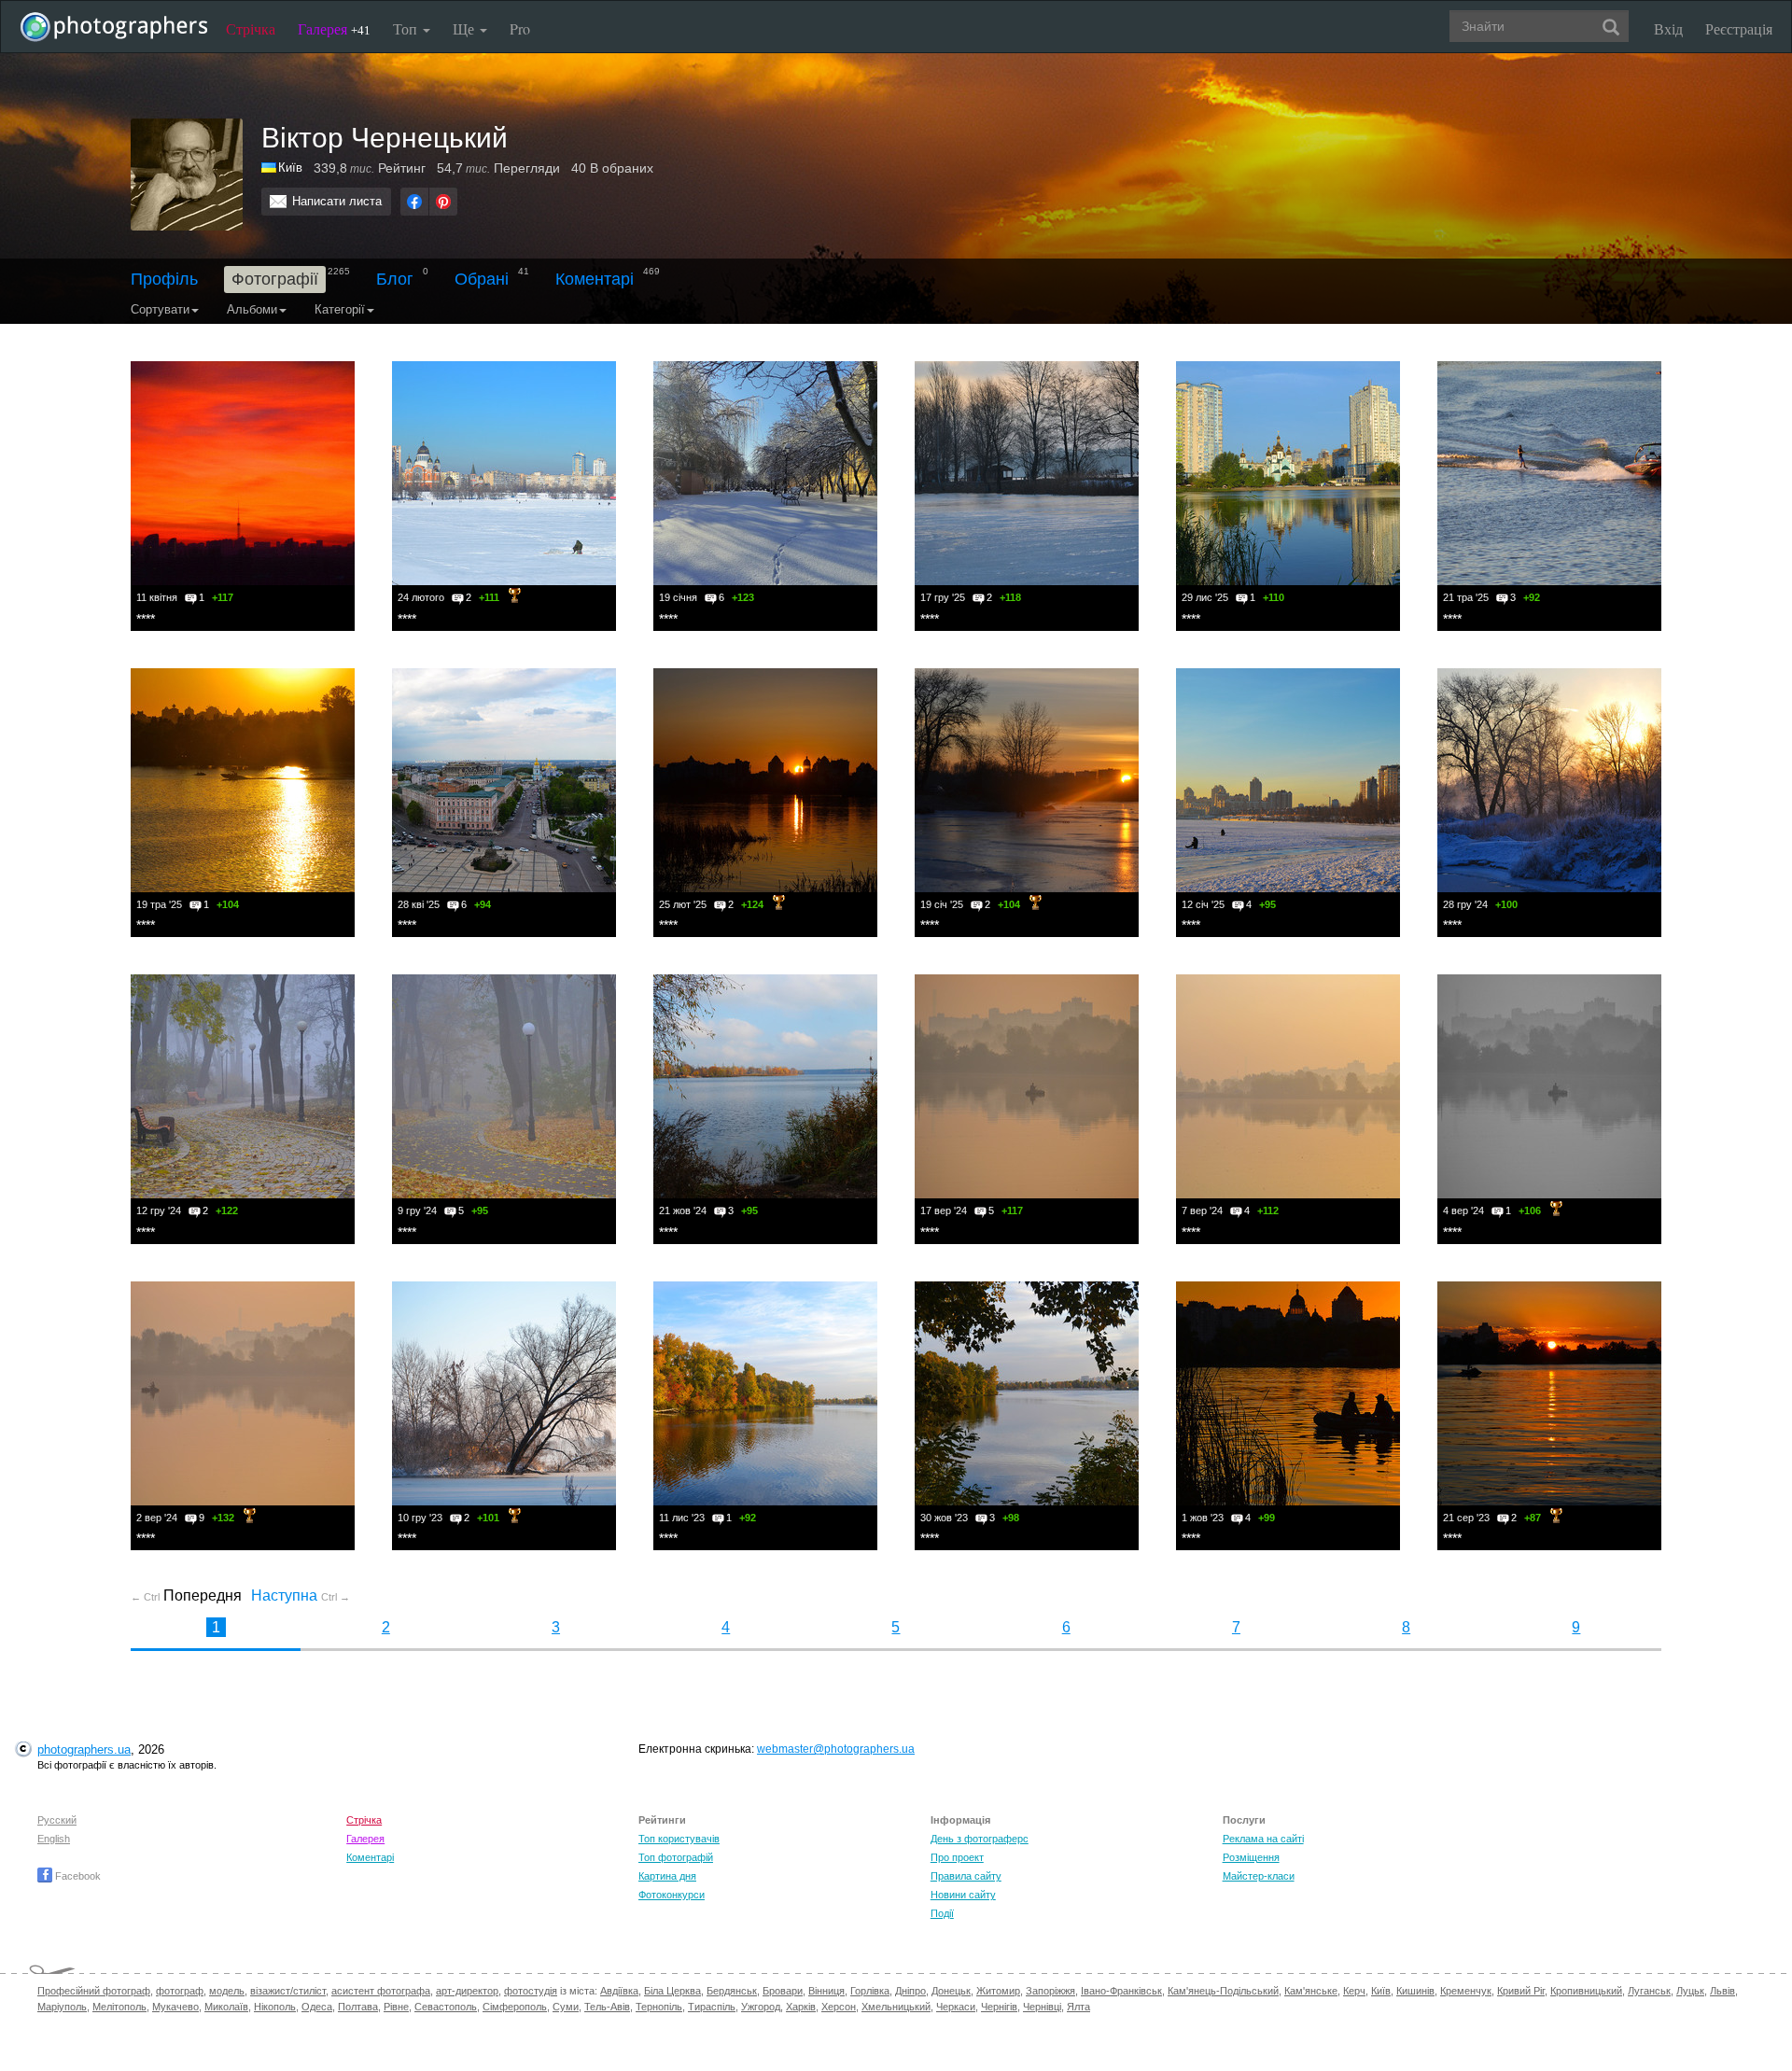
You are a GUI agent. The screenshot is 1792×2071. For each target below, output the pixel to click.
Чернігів (999, 2007)
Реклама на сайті (1263, 1839)
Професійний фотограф (94, 1991)
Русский (57, 1820)
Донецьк (951, 1991)
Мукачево (175, 2007)
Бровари (783, 1991)
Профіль (164, 279)
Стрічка (251, 28)
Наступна (301, 1595)
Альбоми (252, 309)
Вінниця (826, 1991)
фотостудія (531, 1991)
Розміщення (1251, 1857)
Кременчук (1466, 1991)
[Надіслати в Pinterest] (443, 202)
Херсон (839, 2007)
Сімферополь (515, 2007)
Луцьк (1690, 1991)
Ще (465, 28)
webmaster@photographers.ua (836, 1749)
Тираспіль (712, 2007)
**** (146, 619)
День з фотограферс (980, 1839)
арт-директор (467, 1991)
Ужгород (761, 2007)
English (54, 1839)
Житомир (998, 1991)
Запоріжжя (1050, 1991)
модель (227, 1991)
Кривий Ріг (1521, 1991)
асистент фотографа (381, 1991)
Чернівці (1042, 2007)
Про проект (957, 1857)
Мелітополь (119, 2007)
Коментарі (595, 279)
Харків (801, 2007)
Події (942, 1913)
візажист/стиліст (288, 1991)
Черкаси (956, 2007)
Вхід (1668, 28)
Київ (1381, 1991)
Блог (395, 279)
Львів (1722, 1991)
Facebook (77, 1876)
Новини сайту (963, 1895)
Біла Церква (672, 1991)
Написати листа (337, 201)
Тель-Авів (607, 2007)
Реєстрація (1739, 28)
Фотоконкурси (672, 1895)
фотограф (180, 1991)
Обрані (482, 279)
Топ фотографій (676, 1857)
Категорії (340, 309)
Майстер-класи (1259, 1876)
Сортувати (160, 309)
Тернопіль (659, 2007)
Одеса (317, 2007)
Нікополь (275, 2007)
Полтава (358, 2007)
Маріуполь (62, 2007)
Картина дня (667, 1876)
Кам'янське (1311, 1991)
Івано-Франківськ (1121, 1991)
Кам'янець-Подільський (1223, 1991)
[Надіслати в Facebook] (414, 202)
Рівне (396, 2007)
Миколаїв (226, 2007)
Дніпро (910, 1991)
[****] (243, 473)
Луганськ (1649, 1991)
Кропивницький (1586, 1991)
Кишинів (1415, 1991)
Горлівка (870, 1991)
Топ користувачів (679, 1839)
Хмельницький (896, 2007)
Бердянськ (732, 1991)
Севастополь (446, 2007)
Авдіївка (619, 1991)
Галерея (334, 28)
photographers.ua (84, 1749)
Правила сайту (966, 1876)
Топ (407, 28)
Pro (520, 28)
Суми (566, 2007)
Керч (1354, 1991)
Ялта (1078, 2007)
